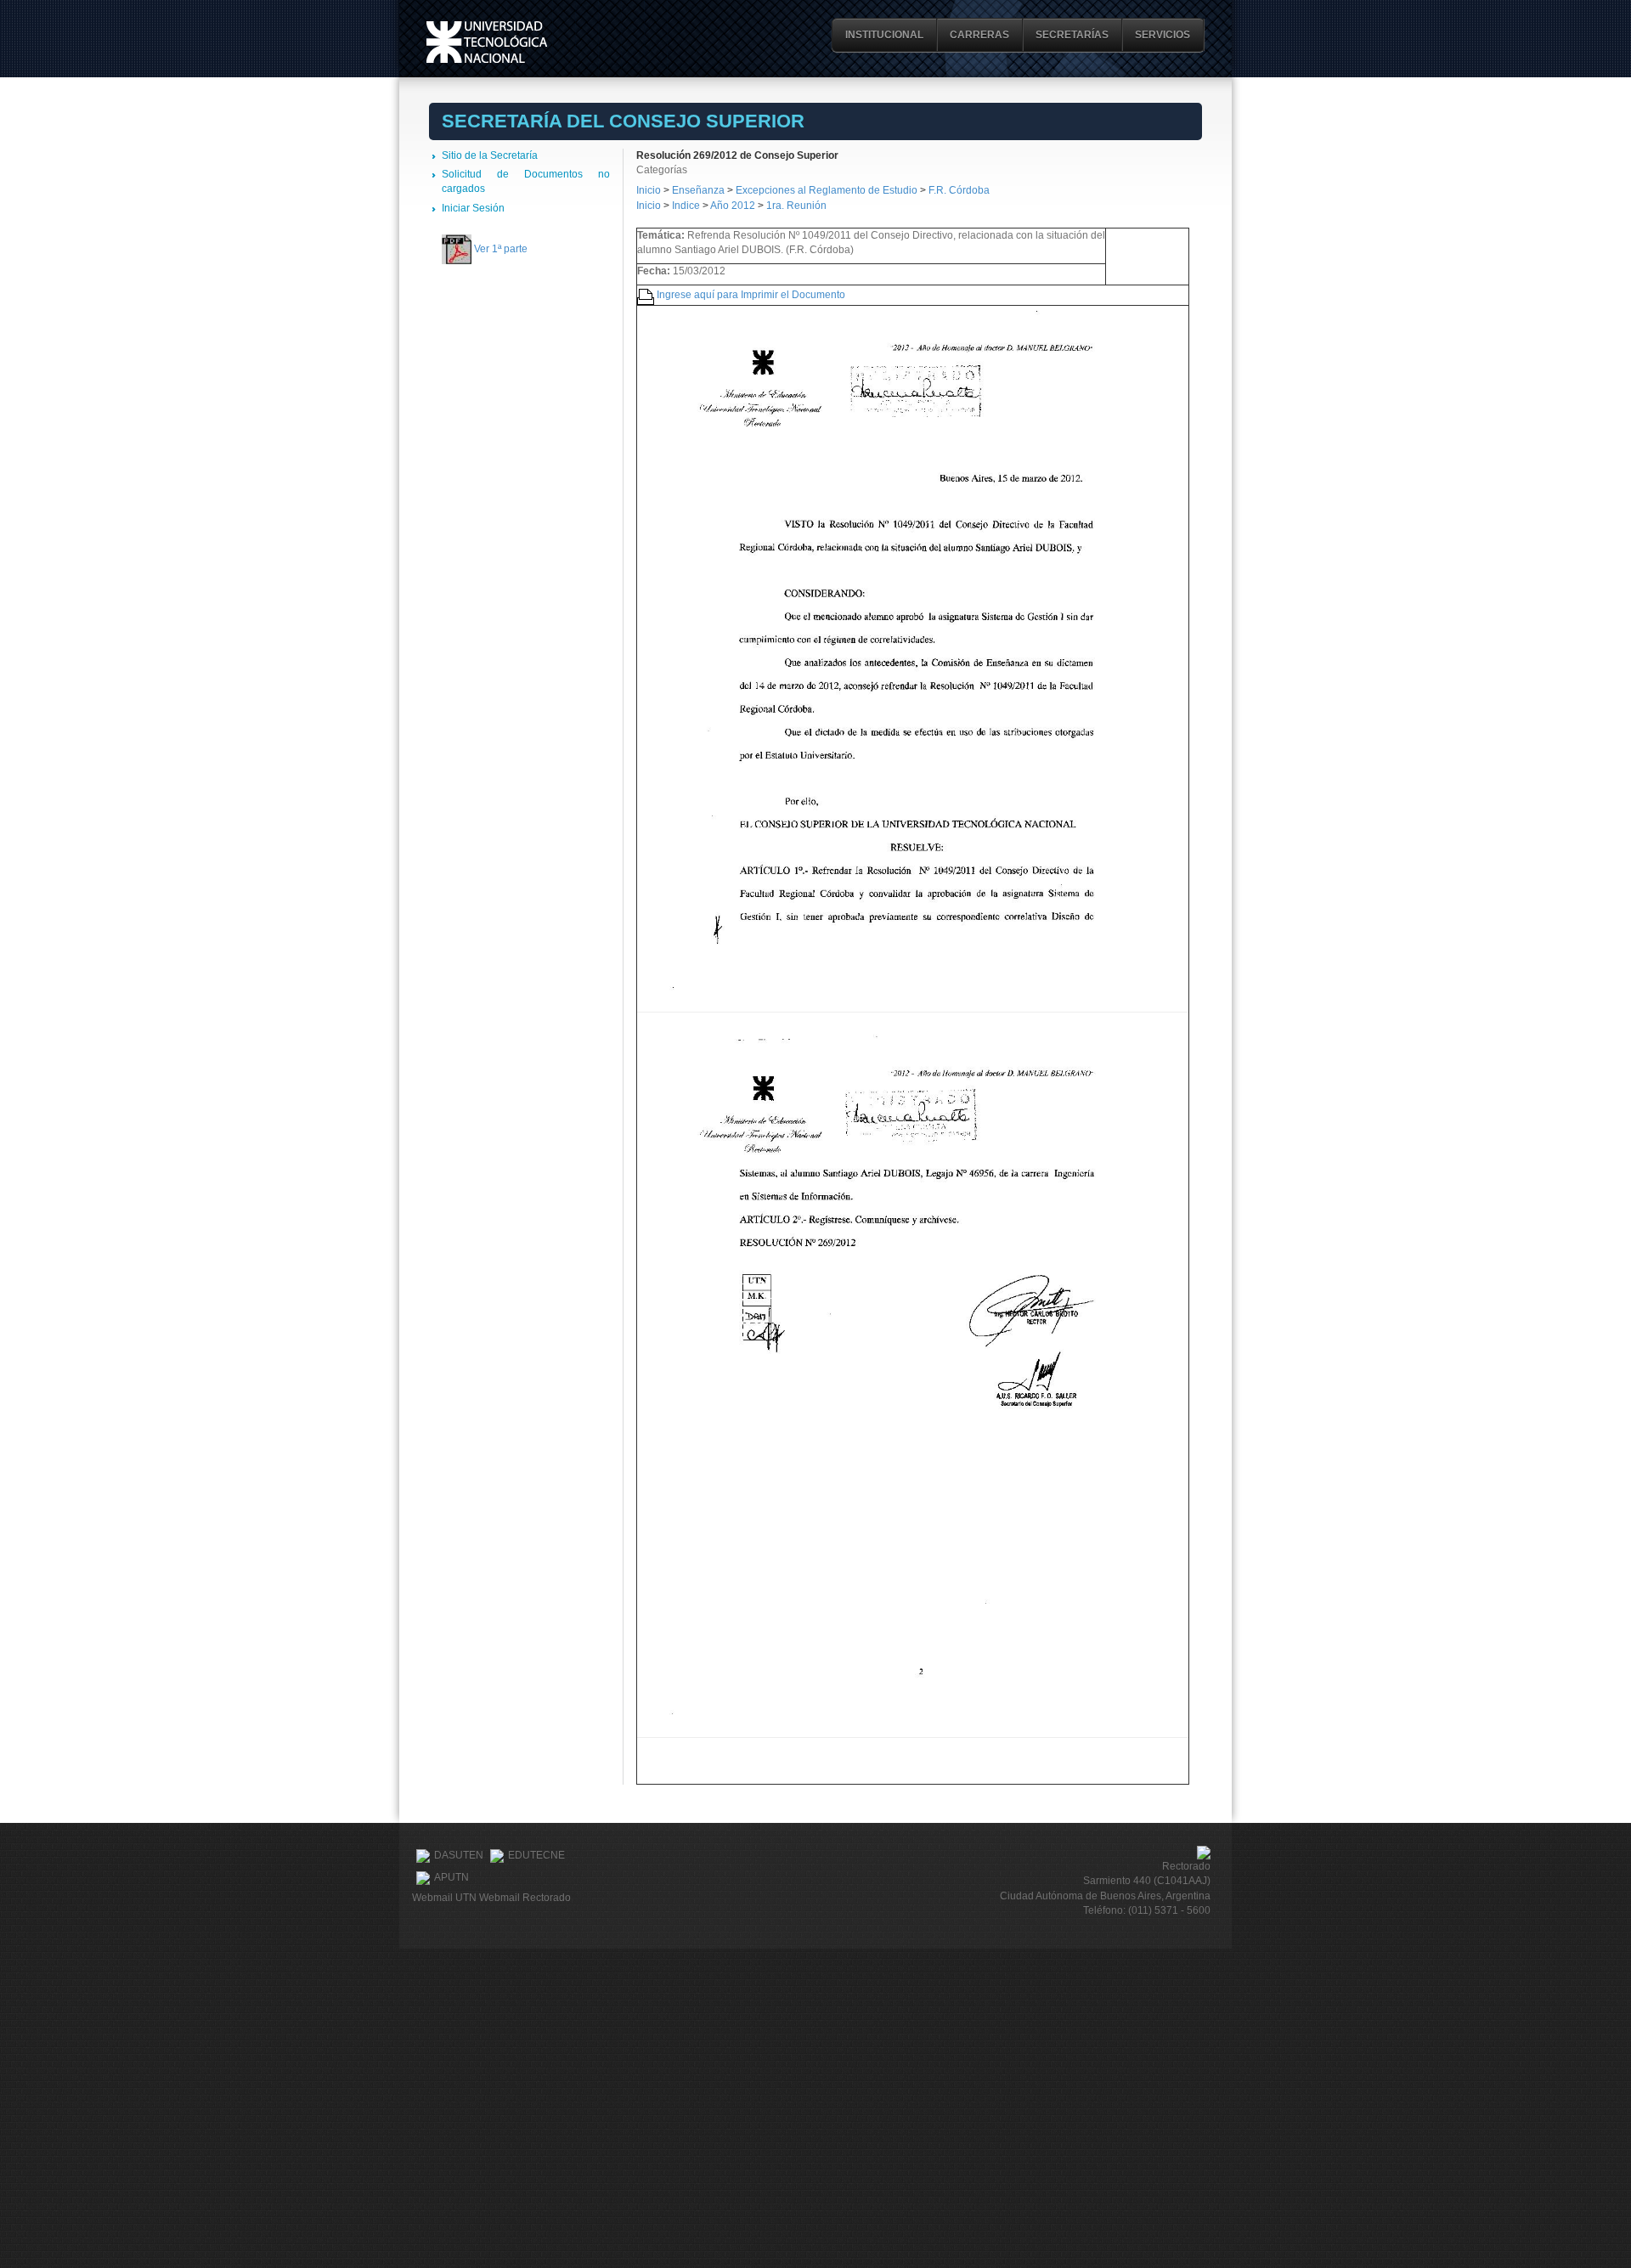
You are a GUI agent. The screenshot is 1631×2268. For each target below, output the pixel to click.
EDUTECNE (536, 1855)
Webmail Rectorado (525, 1898)
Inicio (649, 190)
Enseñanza (700, 190)
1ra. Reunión (796, 206)
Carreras (979, 35)
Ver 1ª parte (501, 249)
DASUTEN (459, 1855)
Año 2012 (733, 206)
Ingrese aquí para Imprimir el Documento (751, 295)
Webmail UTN (444, 1898)
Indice (686, 206)
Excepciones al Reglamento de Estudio (827, 190)
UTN (487, 42)
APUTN (451, 1877)
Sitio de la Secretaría (490, 155)
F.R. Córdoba (959, 190)
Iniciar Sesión (473, 208)
